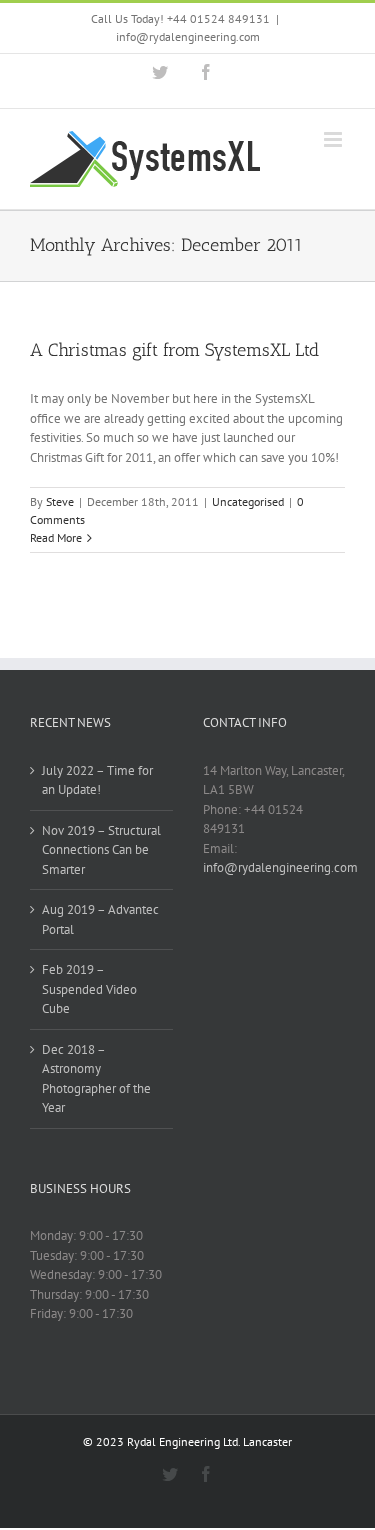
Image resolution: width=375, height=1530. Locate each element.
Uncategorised (248, 501)
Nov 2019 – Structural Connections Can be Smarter (101, 850)
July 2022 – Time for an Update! (97, 780)
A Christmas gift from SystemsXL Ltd (174, 350)
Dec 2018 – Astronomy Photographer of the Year (96, 1079)
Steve (60, 501)
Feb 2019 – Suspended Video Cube (89, 989)
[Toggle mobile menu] (334, 139)
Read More (56, 537)
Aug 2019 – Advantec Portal (100, 919)
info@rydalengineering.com (188, 36)
